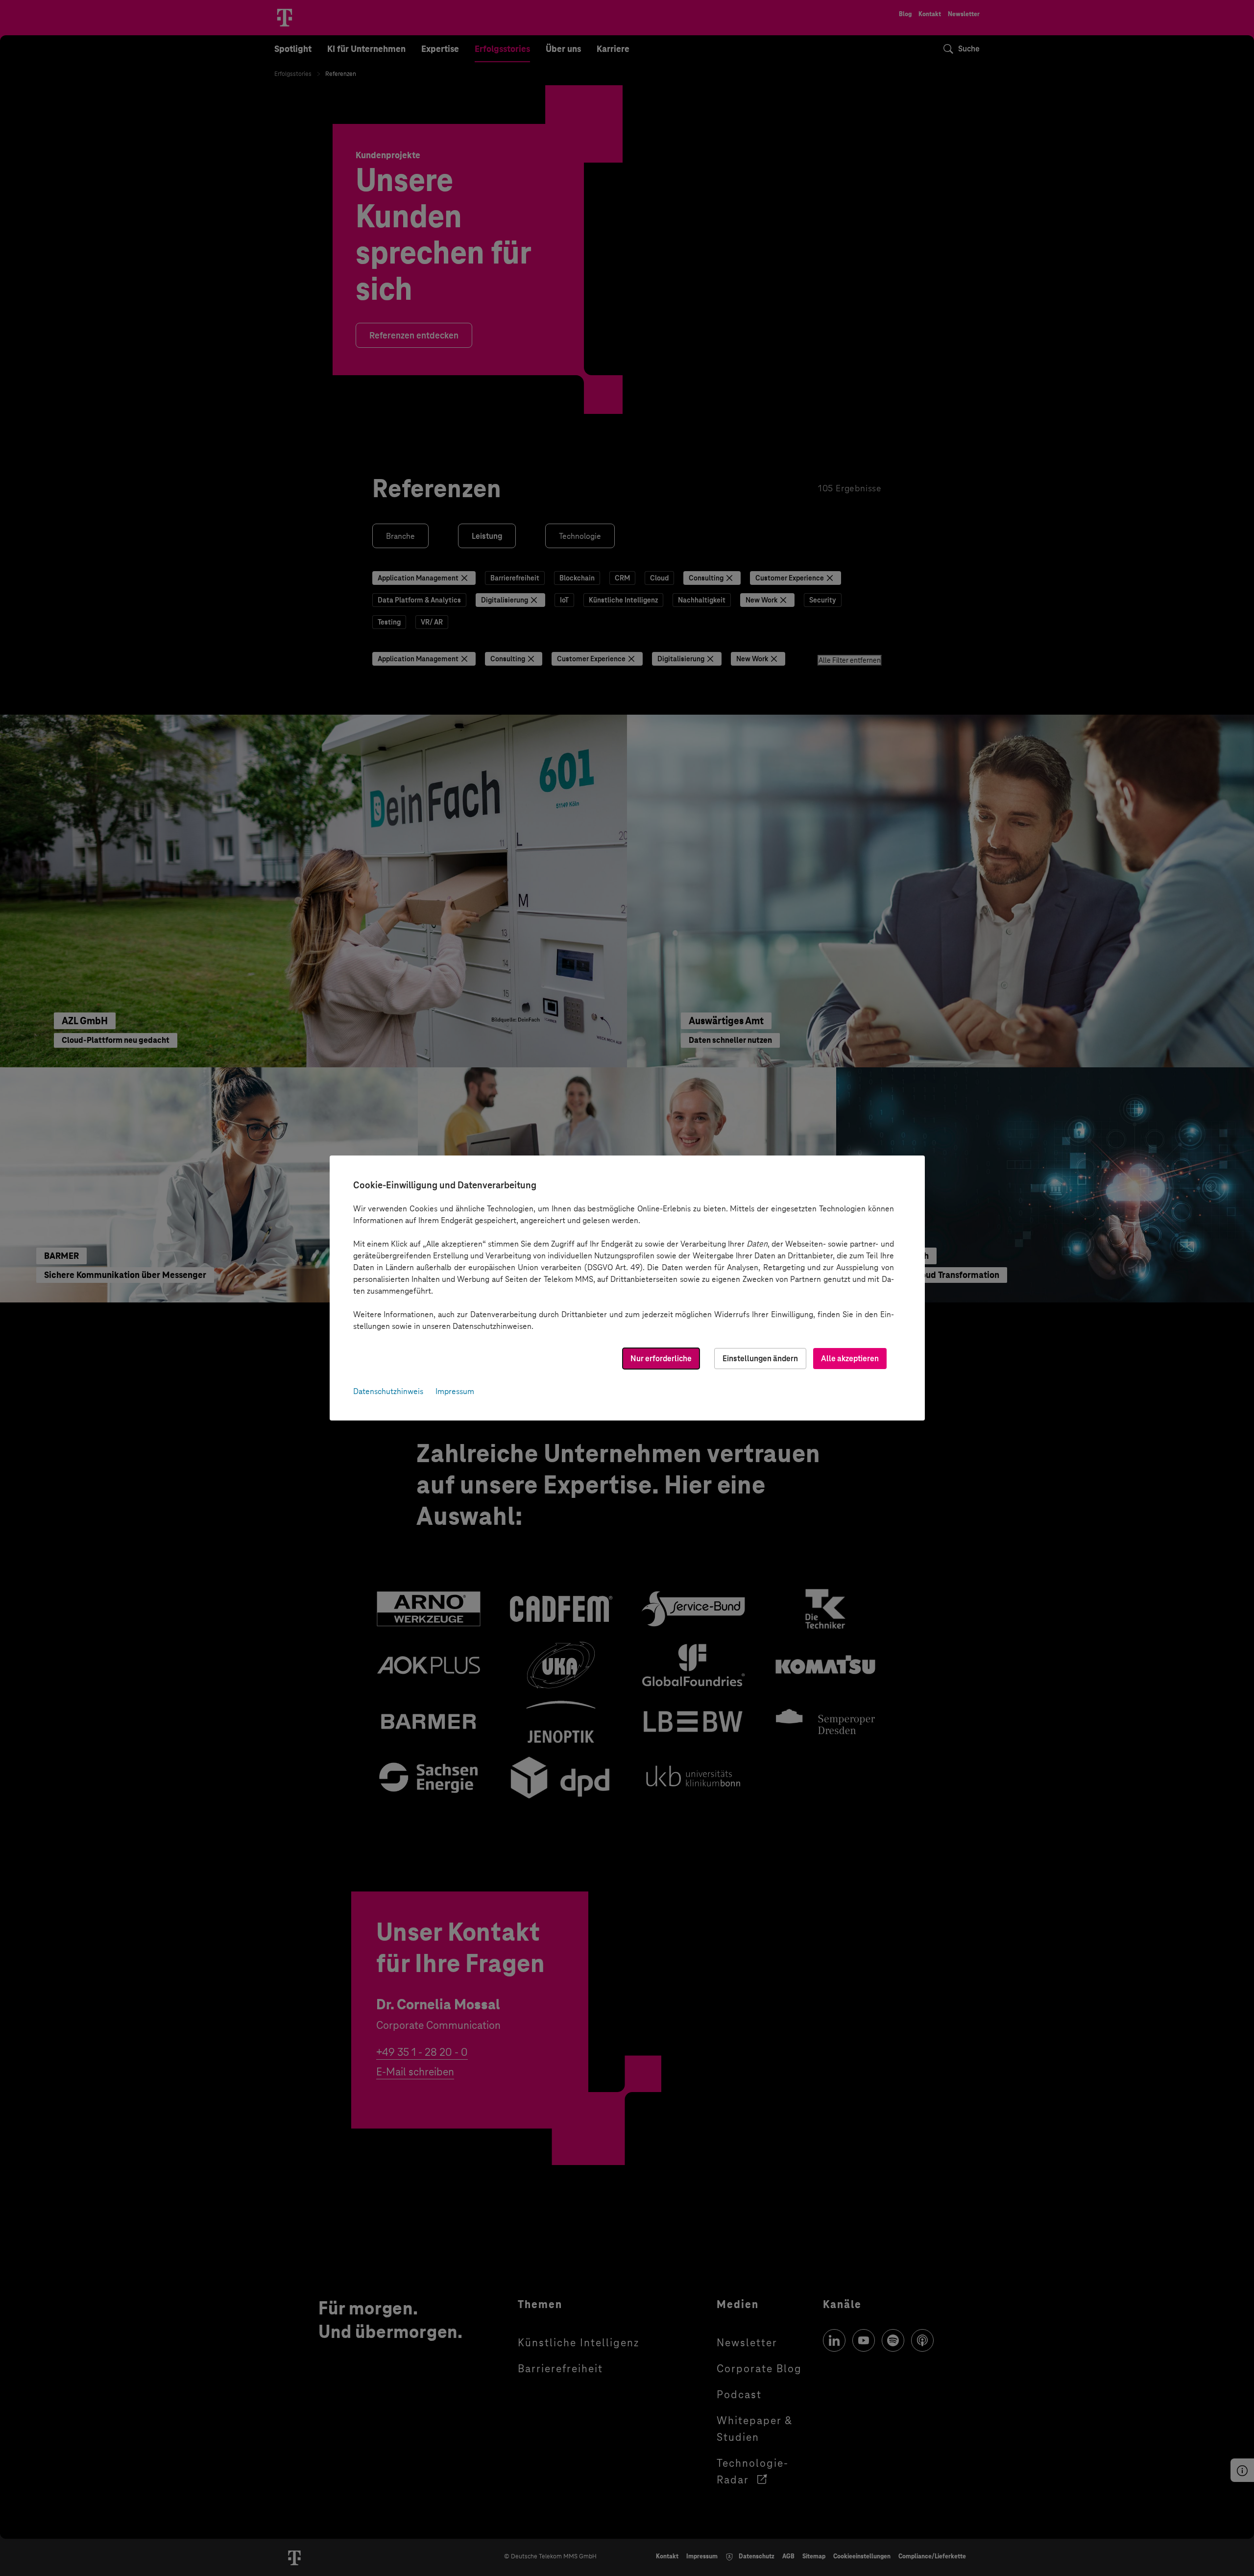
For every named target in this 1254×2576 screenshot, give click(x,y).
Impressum (455, 1391)
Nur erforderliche (661, 1359)
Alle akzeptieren (850, 1359)
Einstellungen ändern (760, 1359)
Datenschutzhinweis (388, 1391)
